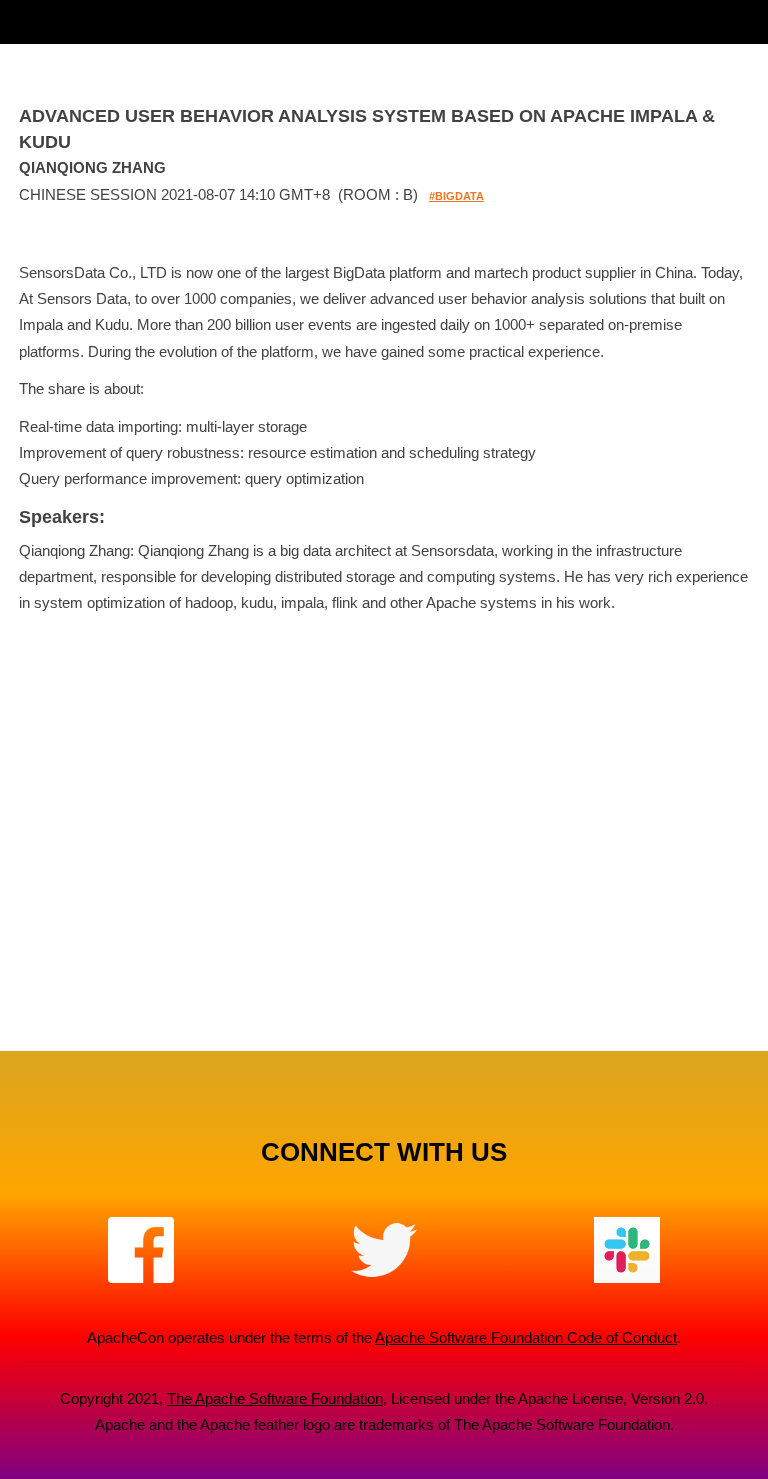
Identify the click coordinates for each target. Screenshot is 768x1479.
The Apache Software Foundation (275, 1399)
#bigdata (456, 196)
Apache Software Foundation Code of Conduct (526, 1338)
